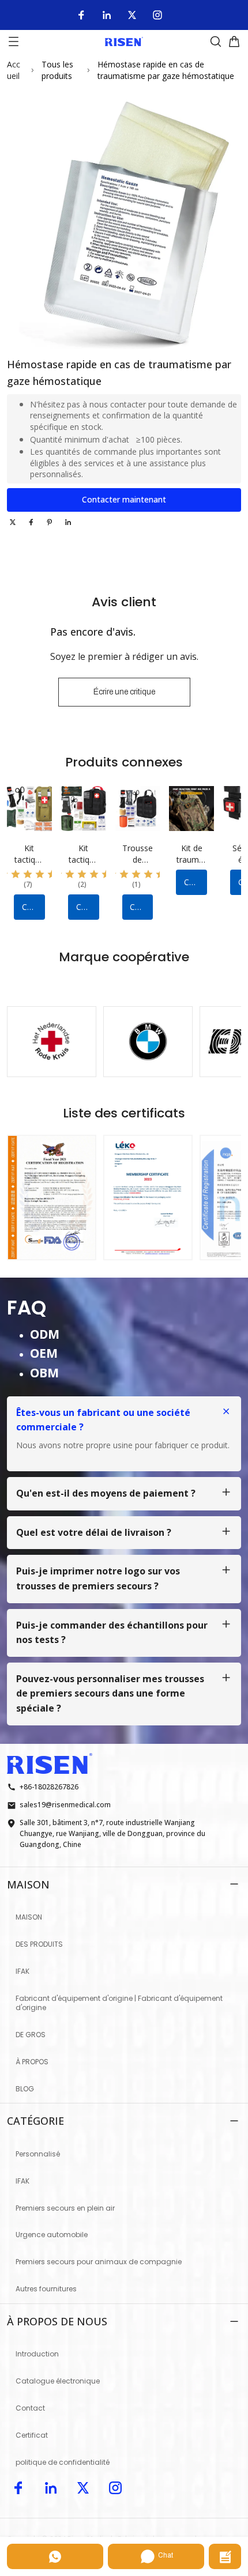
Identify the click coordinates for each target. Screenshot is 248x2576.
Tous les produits (57, 70)
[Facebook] (81, 15)
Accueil (14, 70)
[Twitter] (132, 15)
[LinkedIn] (107, 15)
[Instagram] (157, 15)
